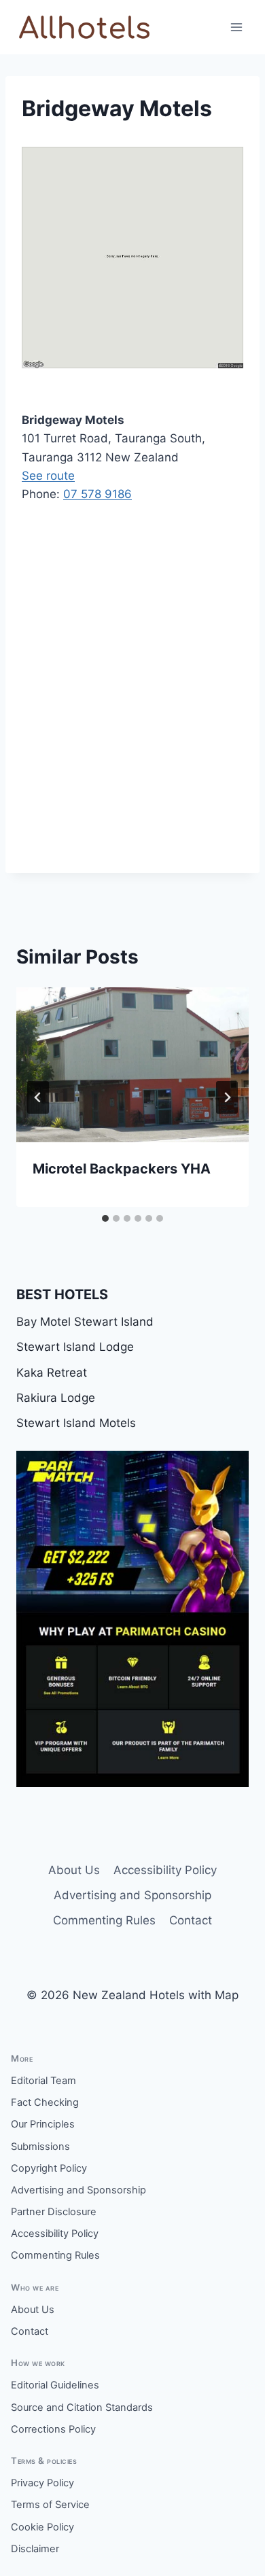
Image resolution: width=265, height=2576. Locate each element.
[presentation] (132, 1065)
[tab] (105, 1218)
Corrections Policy (53, 2429)
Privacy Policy (42, 2483)
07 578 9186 (98, 494)
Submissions (40, 2147)
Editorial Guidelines (55, 2385)
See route (48, 476)
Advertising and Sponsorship (132, 1895)
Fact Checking (45, 2102)
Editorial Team (43, 2081)
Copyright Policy (49, 2168)
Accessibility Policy (165, 1870)
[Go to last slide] (38, 1097)
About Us (74, 1870)
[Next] (227, 1097)
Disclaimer (35, 2549)
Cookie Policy (42, 2527)
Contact (191, 1920)
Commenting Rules (104, 1920)
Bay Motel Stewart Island (85, 1322)
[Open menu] (236, 27)
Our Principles (43, 2124)
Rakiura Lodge (56, 1398)
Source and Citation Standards (82, 2407)
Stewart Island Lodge (75, 1347)
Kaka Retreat (52, 1373)
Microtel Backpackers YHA (122, 1169)
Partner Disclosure (54, 2212)
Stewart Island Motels (76, 1423)
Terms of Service (50, 2505)
